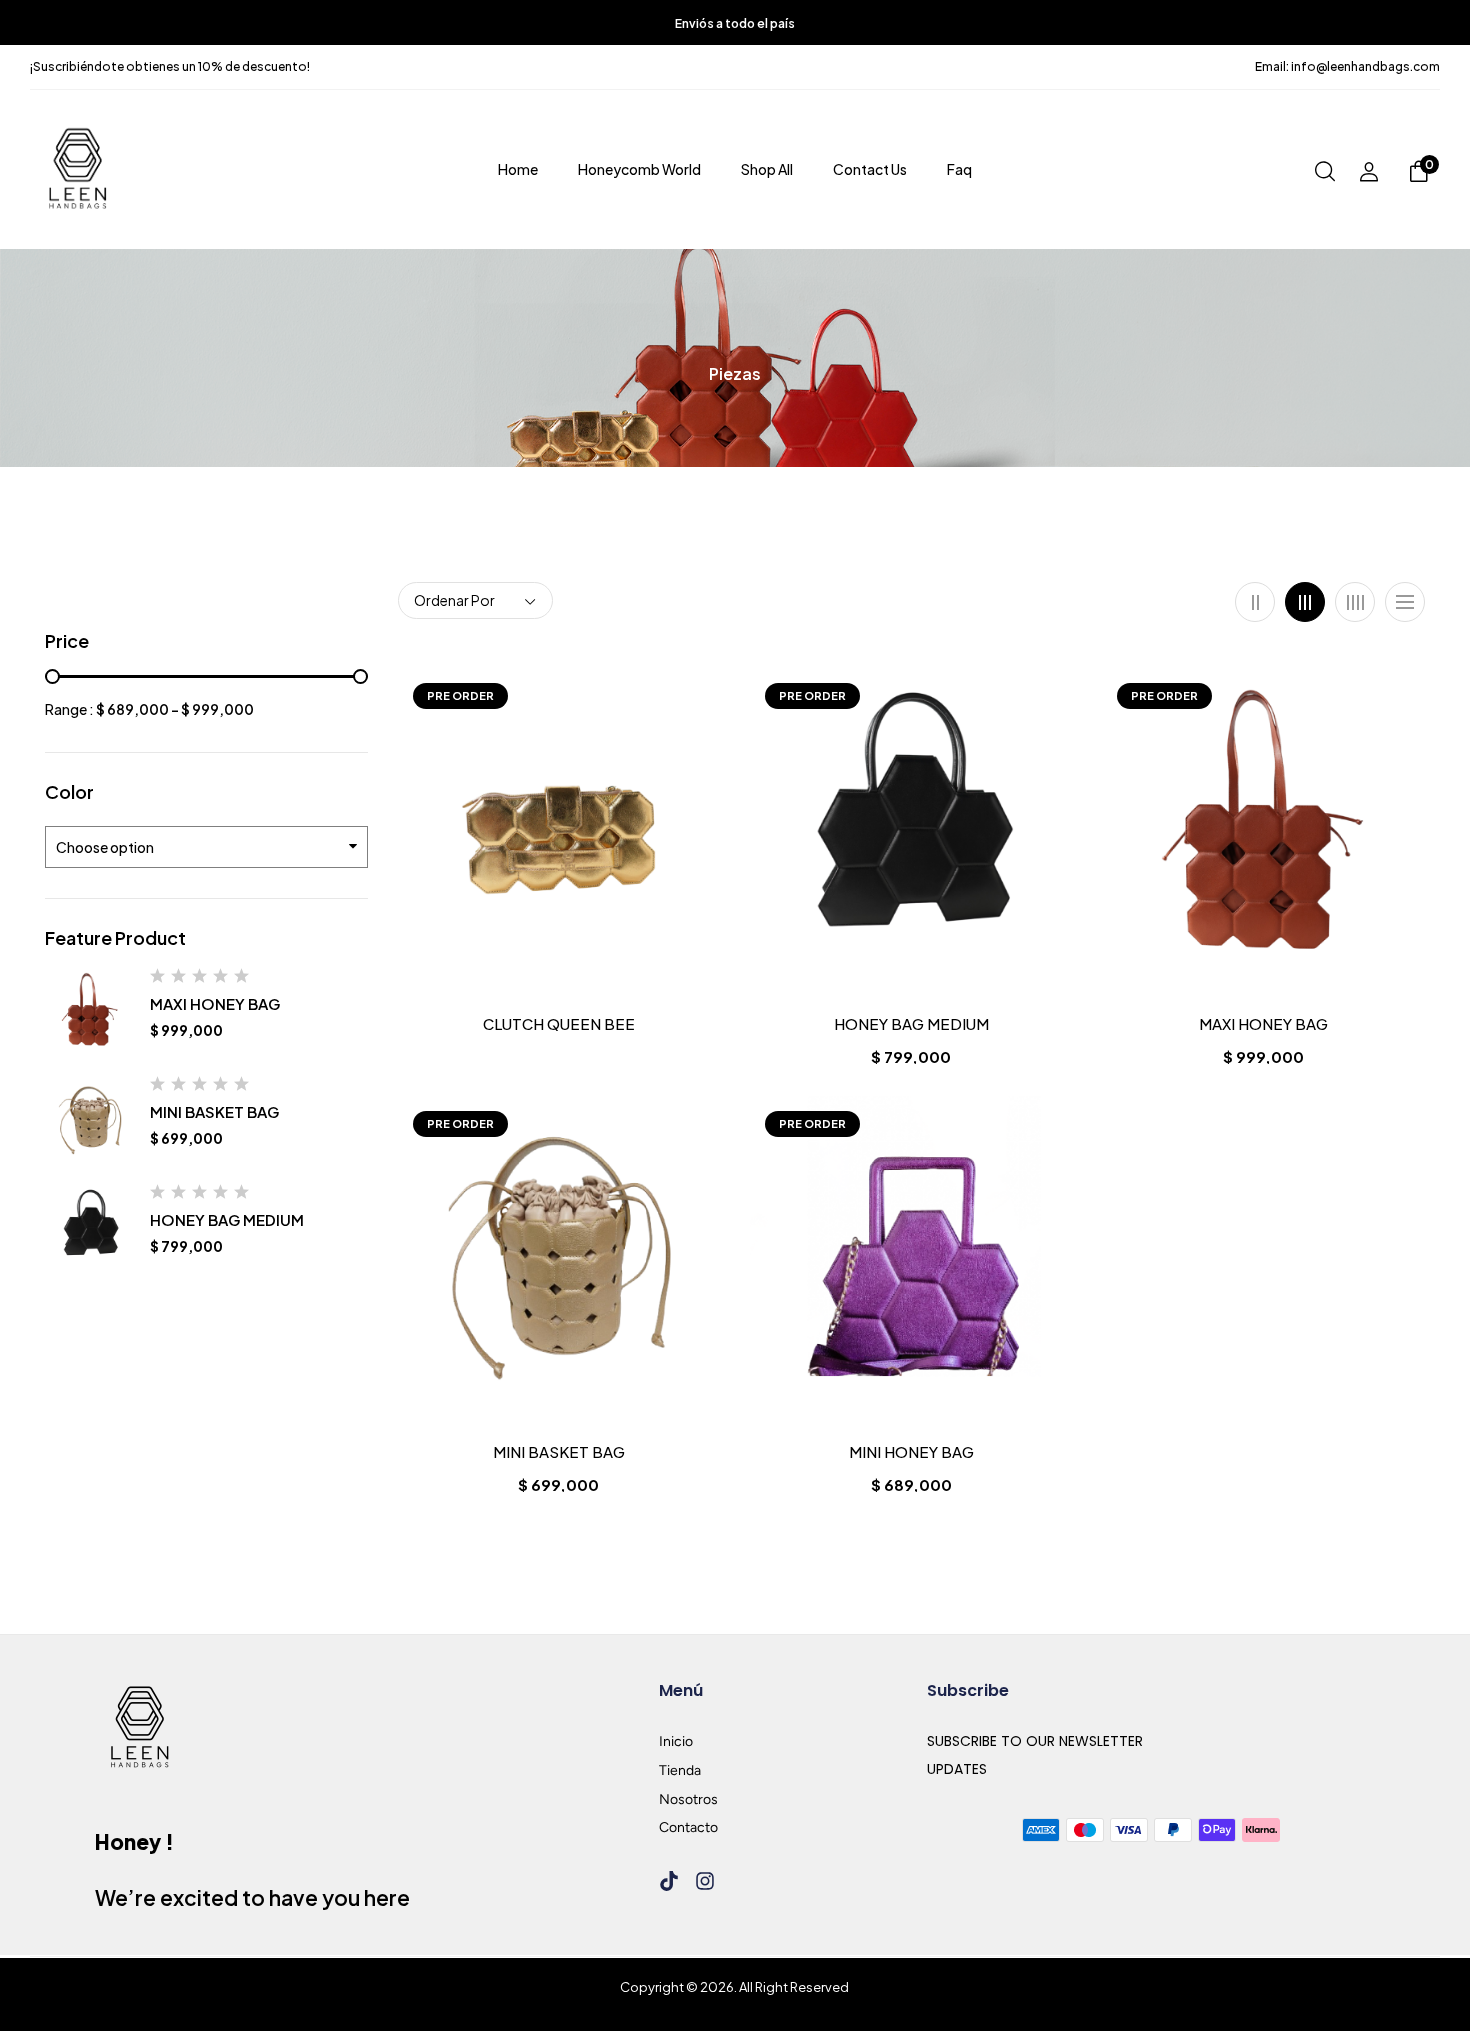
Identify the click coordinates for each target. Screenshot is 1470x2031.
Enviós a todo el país (735, 23)
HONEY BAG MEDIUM (227, 1219)
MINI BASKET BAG (214, 1111)
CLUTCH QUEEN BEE (559, 1024)
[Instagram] (705, 1881)
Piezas (735, 374)
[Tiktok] (669, 1881)
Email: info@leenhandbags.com (1347, 66)
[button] (1419, 174)
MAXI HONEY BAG (215, 1003)
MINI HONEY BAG (911, 1452)
